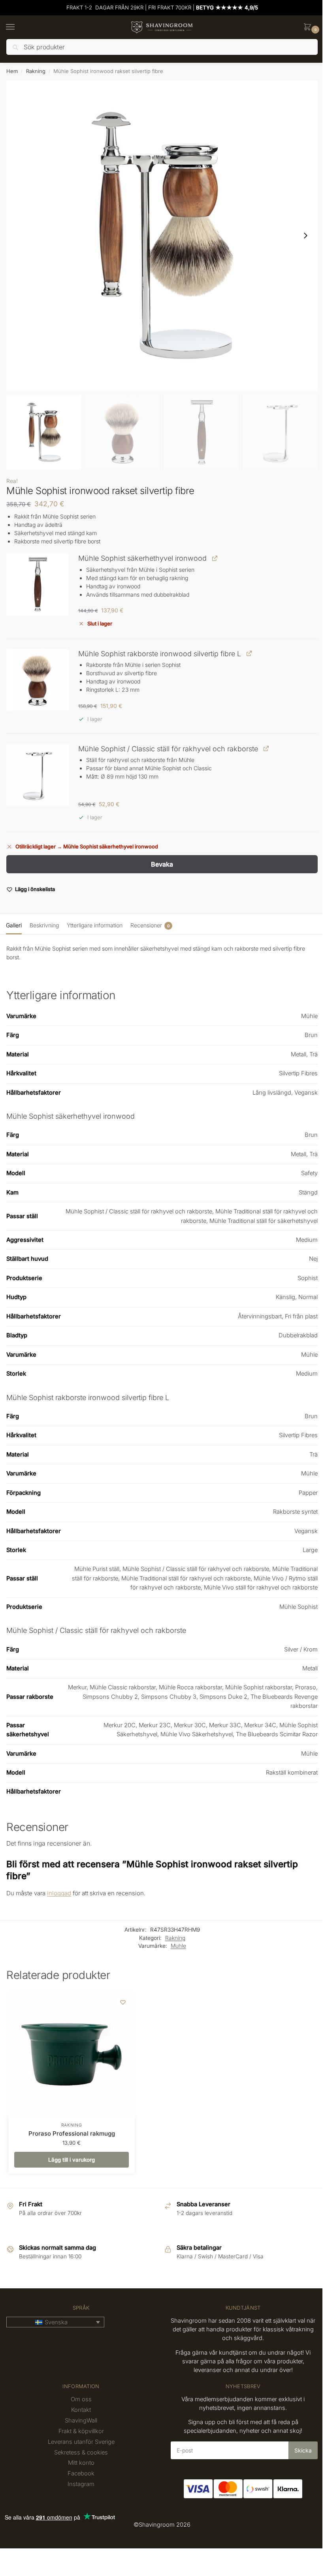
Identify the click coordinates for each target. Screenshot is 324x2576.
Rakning (36, 71)
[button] (309, 27)
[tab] (14, 924)
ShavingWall (81, 2421)
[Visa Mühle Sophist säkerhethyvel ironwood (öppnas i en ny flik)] (215, 558)
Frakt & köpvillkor (81, 2431)
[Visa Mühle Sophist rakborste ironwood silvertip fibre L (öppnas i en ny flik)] (249, 653)
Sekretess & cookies (81, 2452)
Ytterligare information (95, 925)
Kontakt (81, 2410)
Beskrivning (44, 925)
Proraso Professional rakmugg (72, 2133)
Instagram (81, 2484)
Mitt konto (81, 2463)
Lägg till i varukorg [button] (72, 2160)
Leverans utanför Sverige (81, 2442)
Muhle (178, 1946)
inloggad (59, 1893)
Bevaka (162, 864)
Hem (12, 71)
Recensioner (150, 925)
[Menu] (18, 27)
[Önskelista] (123, 2002)
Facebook (81, 2473)
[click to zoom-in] (162, 236)
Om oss (81, 2399)
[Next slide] (305, 236)
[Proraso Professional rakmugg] (72, 2054)
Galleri (14, 925)
